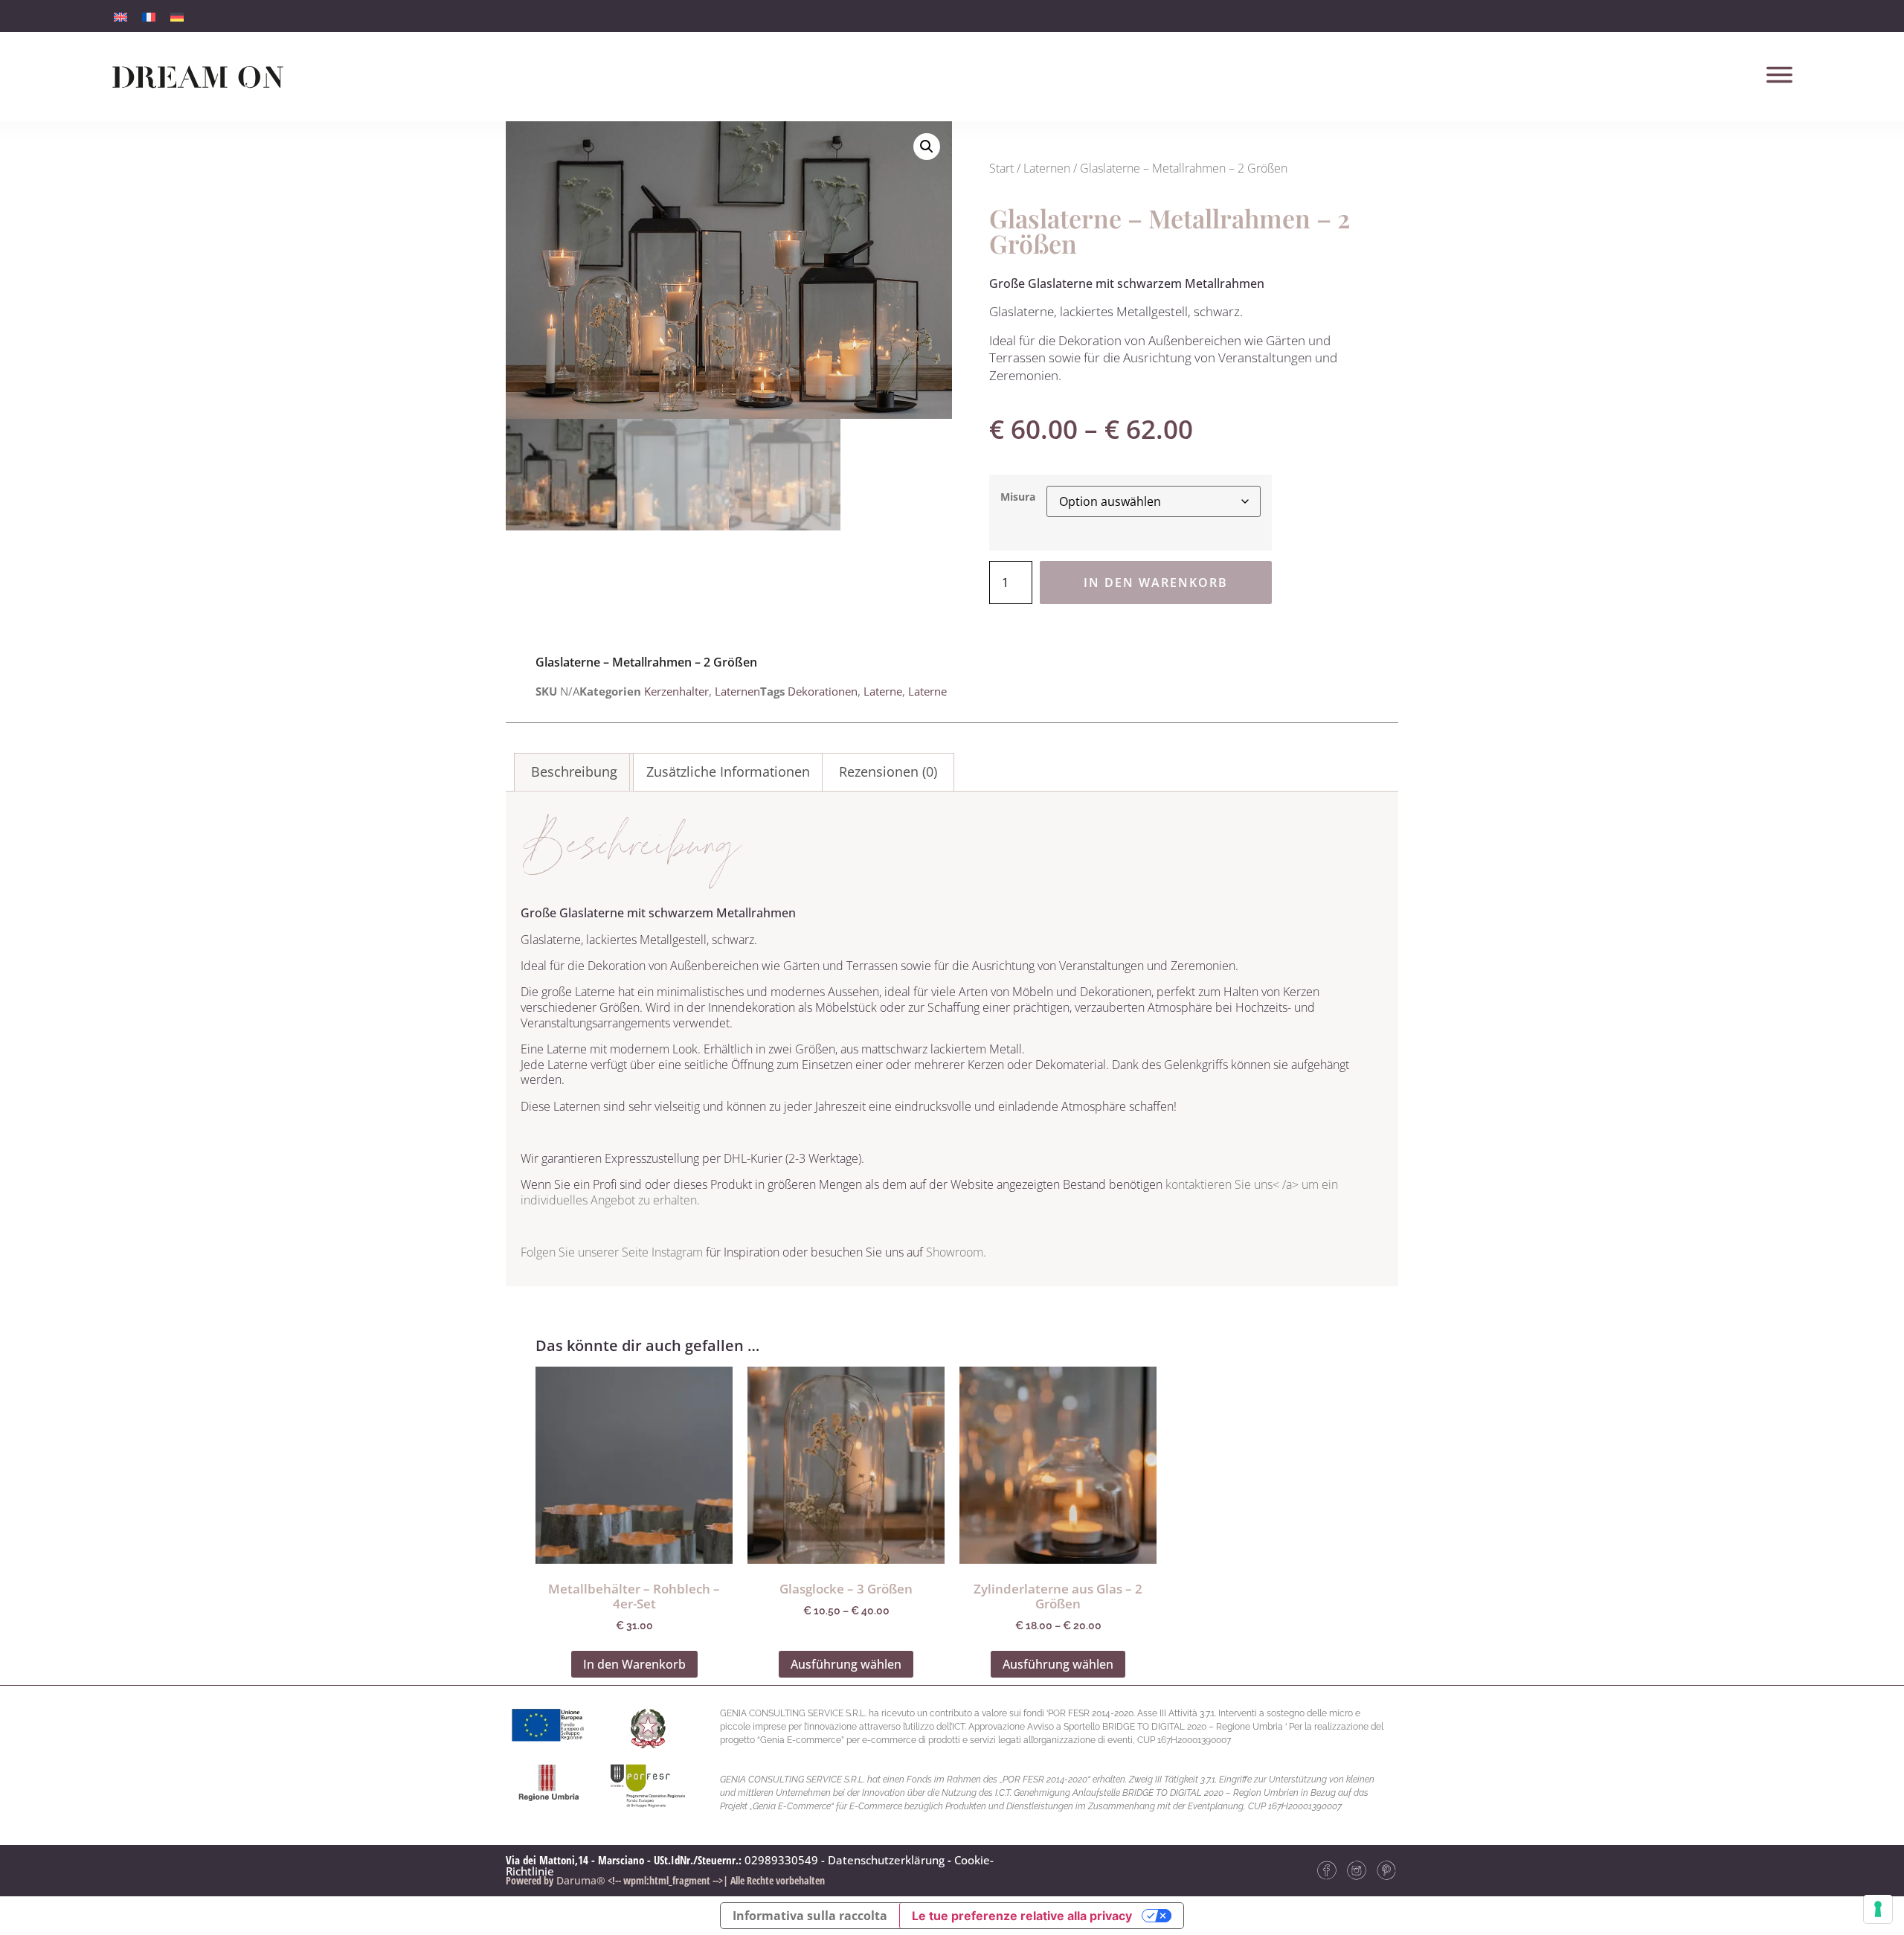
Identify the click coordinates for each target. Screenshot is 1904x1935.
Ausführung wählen (846, 1664)
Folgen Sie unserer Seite (586, 1252)
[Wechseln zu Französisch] (149, 16)
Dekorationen (823, 691)
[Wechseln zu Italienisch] (120, 16)
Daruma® (579, 1880)
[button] (927, 147)
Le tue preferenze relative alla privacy (1022, 1916)
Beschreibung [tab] (574, 771)
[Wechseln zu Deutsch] (177, 16)
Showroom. (956, 1252)
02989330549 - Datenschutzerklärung (845, 1860)
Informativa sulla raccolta (810, 1916)
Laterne (883, 691)
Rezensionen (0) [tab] (888, 771)
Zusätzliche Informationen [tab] (728, 771)
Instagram (677, 1252)
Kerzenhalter (676, 691)
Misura (1018, 497)
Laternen (1047, 168)
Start (1001, 168)
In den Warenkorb (1156, 583)
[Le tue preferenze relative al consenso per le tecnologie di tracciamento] (1878, 1909)
